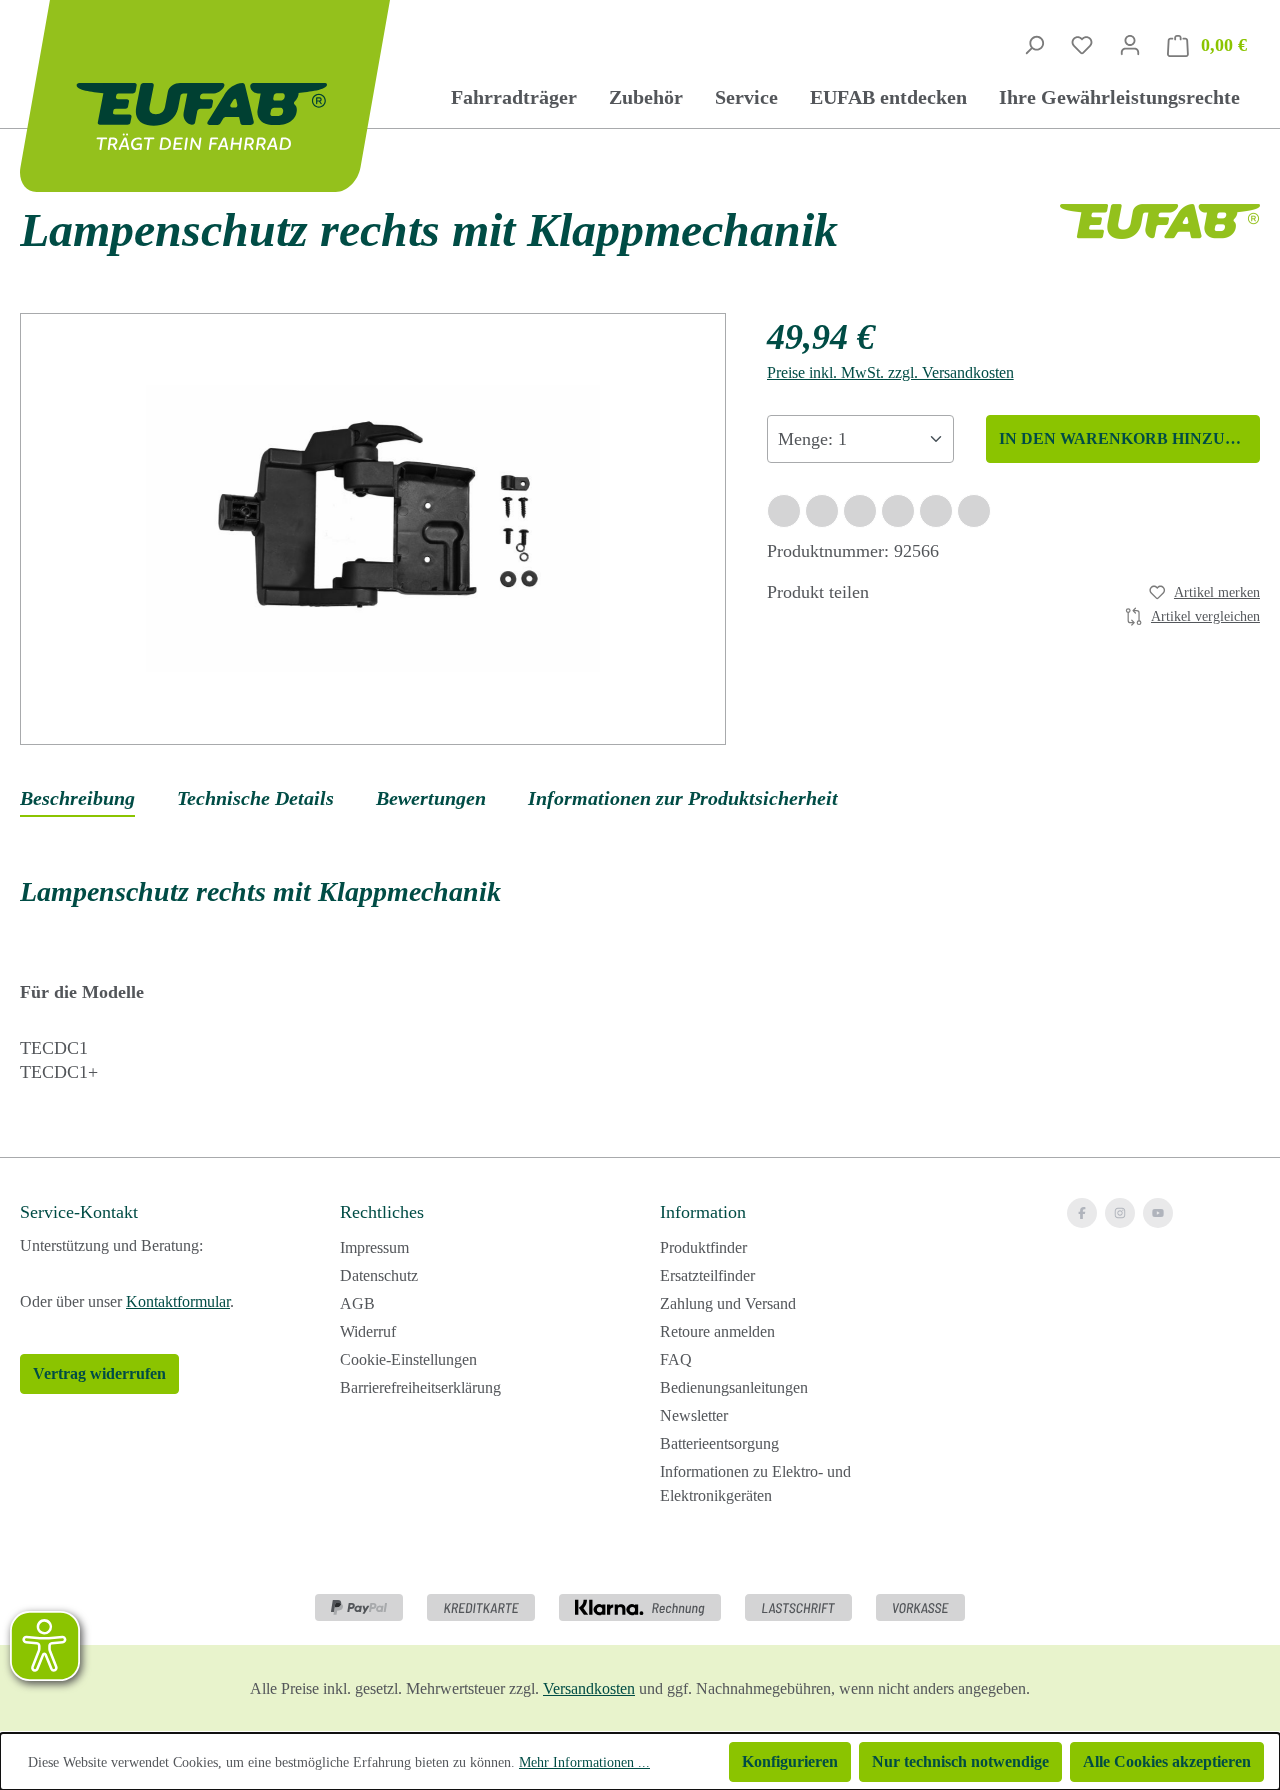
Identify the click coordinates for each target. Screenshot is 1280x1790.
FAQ (676, 1359)
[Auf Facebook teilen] (784, 511)
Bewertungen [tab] (431, 798)
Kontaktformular (178, 1301)
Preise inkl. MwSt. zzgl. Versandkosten (890, 372)
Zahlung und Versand (728, 1303)
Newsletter (694, 1415)
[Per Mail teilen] (936, 511)
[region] (373, 529)
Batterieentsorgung (719, 1443)
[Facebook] (1082, 1213)
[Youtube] (1158, 1213)
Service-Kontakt (79, 1212)
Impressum (374, 1247)
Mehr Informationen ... (584, 1762)
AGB (357, 1303)
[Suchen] (1034, 45)
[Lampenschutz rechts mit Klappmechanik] (373, 528)
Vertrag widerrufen (99, 1373)
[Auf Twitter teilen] (822, 511)
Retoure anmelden (717, 1331)
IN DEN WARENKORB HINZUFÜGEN (1129, 438)
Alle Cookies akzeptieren (1167, 1761)
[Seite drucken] (974, 511)
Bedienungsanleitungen (734, 1387)
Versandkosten (589, 1688)
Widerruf (368, 1331)
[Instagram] (1120, 1213)
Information (703, 1212)
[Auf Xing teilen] (860, 511)
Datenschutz (379, 1275)
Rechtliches (382, 1212)
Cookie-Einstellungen (408, 1359)
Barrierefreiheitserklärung (420, 1387)
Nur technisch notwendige (960, 1761)
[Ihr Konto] (1130, 45)
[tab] (77, 799)
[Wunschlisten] (1082, 45)
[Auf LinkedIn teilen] (898, 511)
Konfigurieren (790, 1761)
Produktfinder (703, 1247)
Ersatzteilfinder (707, 1275)
